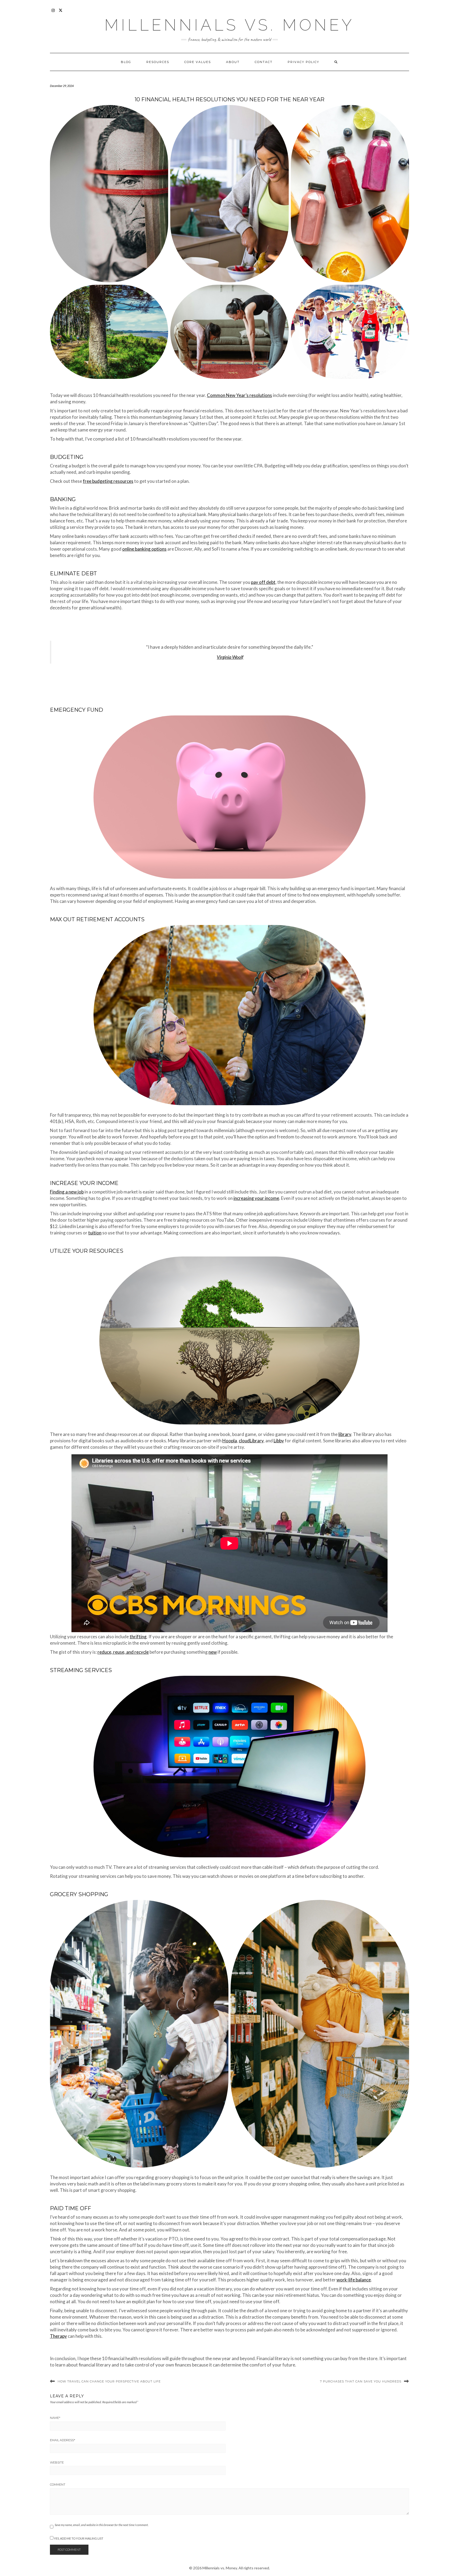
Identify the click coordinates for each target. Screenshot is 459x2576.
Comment (58, 2485)
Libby (279, 1441)
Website (57, 2462)
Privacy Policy (303, 62)
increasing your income (256, 1198)
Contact (264, 62)
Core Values (198, 62)
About (233, 62)
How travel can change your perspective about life (109, 2381)
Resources (158, 62)
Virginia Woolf (230, 657)
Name (55, 2418)
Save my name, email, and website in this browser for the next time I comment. (102, 2525)
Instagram (53, 13)
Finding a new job (67, 1192)
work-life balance (354, 2280)
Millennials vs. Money (229, 25)
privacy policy (439, 2560)
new (213, 1652)
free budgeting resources (108, 481)
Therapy (58, 2336)
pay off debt (263, 582)
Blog (126, 62)
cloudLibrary (251, 1441)
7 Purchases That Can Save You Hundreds (361, 2381)
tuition (95, 1233)
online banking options (144, 549)
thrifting (138, 1637)
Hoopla (230, 1441)
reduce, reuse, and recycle (123, 1652)
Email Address (63, 2440)
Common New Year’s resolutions (239, 395)
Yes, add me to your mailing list (78, 2538)
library (345, 1434)
